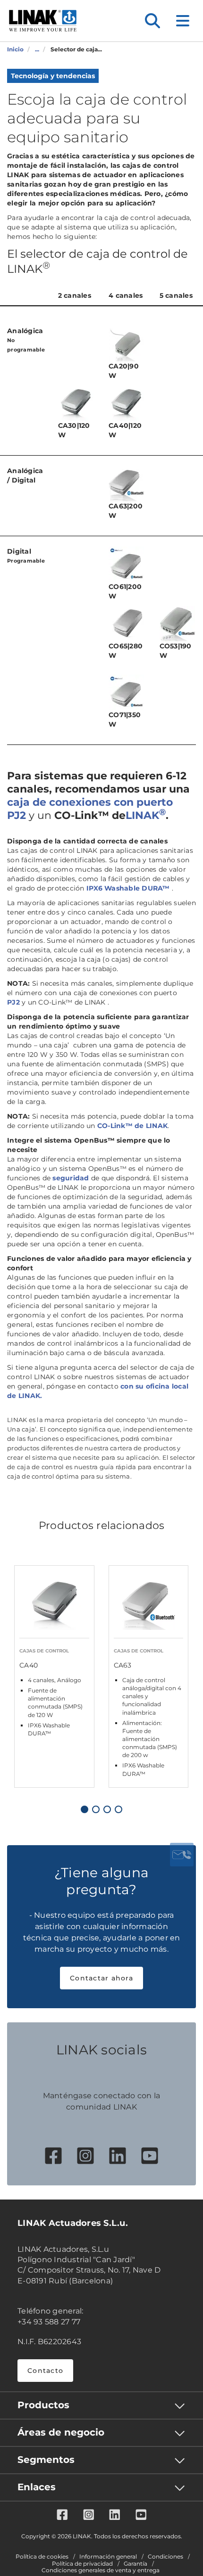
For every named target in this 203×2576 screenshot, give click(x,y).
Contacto (45, 2371)
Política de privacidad (82, 2564)
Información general (108, 2557)
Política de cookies (42, 2557)
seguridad (71, 1178)
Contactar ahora (101, 1978)
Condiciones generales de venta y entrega (101, 2570)
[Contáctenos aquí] (182, 1855)
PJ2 (13, 1002)
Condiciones (165, 2557)
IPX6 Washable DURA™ (128, 888)
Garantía (135, 2564)
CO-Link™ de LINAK (132, 1126)
